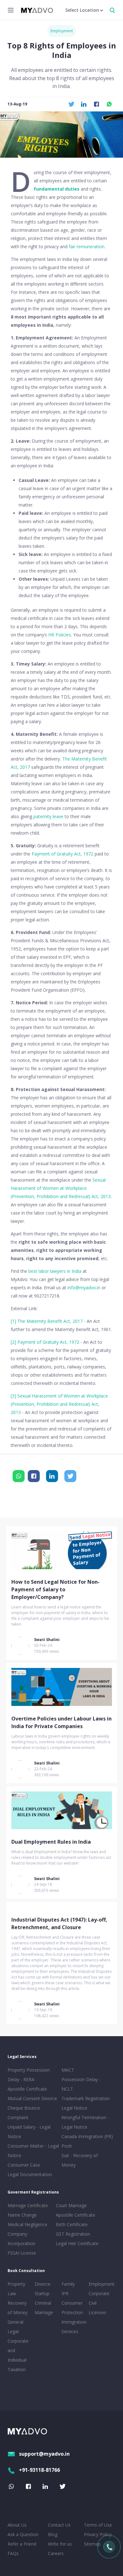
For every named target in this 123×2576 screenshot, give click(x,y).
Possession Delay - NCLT (81, 2084)
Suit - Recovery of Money (80, 2160)
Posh (67, 2146)
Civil (93, 2303)
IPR (65, 2293)
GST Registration (73, 2234)
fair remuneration (87, 246)
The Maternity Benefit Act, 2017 (50, 1321)
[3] (13, 1396)
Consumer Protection (72, 2308)
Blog (53, 2534)
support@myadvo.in (44, 2454)
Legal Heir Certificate (77, 2243)
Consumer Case (24, 2165)
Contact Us (59, 2525)
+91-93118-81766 (39, 2470)
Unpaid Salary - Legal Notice (29, 2132)
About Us (17, 2525)
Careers (56, 2553)
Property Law (16, 2289)
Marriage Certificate (28, 2205)
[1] (13, 1321)
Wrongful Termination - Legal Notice (85, 2122)
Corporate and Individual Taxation (18, 2355)
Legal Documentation (30, 2174)
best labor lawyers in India (55, 1271)
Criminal (43, 2303)
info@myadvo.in (84, 1288)
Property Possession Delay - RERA (29, 2075)
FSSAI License (22, 2253)
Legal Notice (74, 2108)
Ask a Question (23, 2534)
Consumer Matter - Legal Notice (33, 2151)
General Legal (15, 2327)
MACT (68, 2070)
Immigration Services (74, 2327)
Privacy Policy (98, 2534)
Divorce (43, 2284)
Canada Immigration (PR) (87, 2136)
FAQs (13, 2553)
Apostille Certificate (27, 2089)
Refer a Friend (22, 2544)
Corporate (99, 2293)
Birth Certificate (72, 2224)
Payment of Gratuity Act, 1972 (62, 854)
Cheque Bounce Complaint (24, 2113)
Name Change (22, 2215)
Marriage (44, 2312)
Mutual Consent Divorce (32, 2098)
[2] (13, 1342)
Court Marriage (71, 2205)
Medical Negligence (27, 2224)
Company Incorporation (21, 2239)
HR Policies (60, 635)
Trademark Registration (86, 2098)
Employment (62, 31)
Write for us (60, 2544)
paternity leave (48, 816)
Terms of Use (98, 2525)
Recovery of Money (18, 2308)
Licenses (97, 2312)
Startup (42, 2293)
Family (68, 2284)
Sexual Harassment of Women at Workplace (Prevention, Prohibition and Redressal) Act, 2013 (61, 1188)
